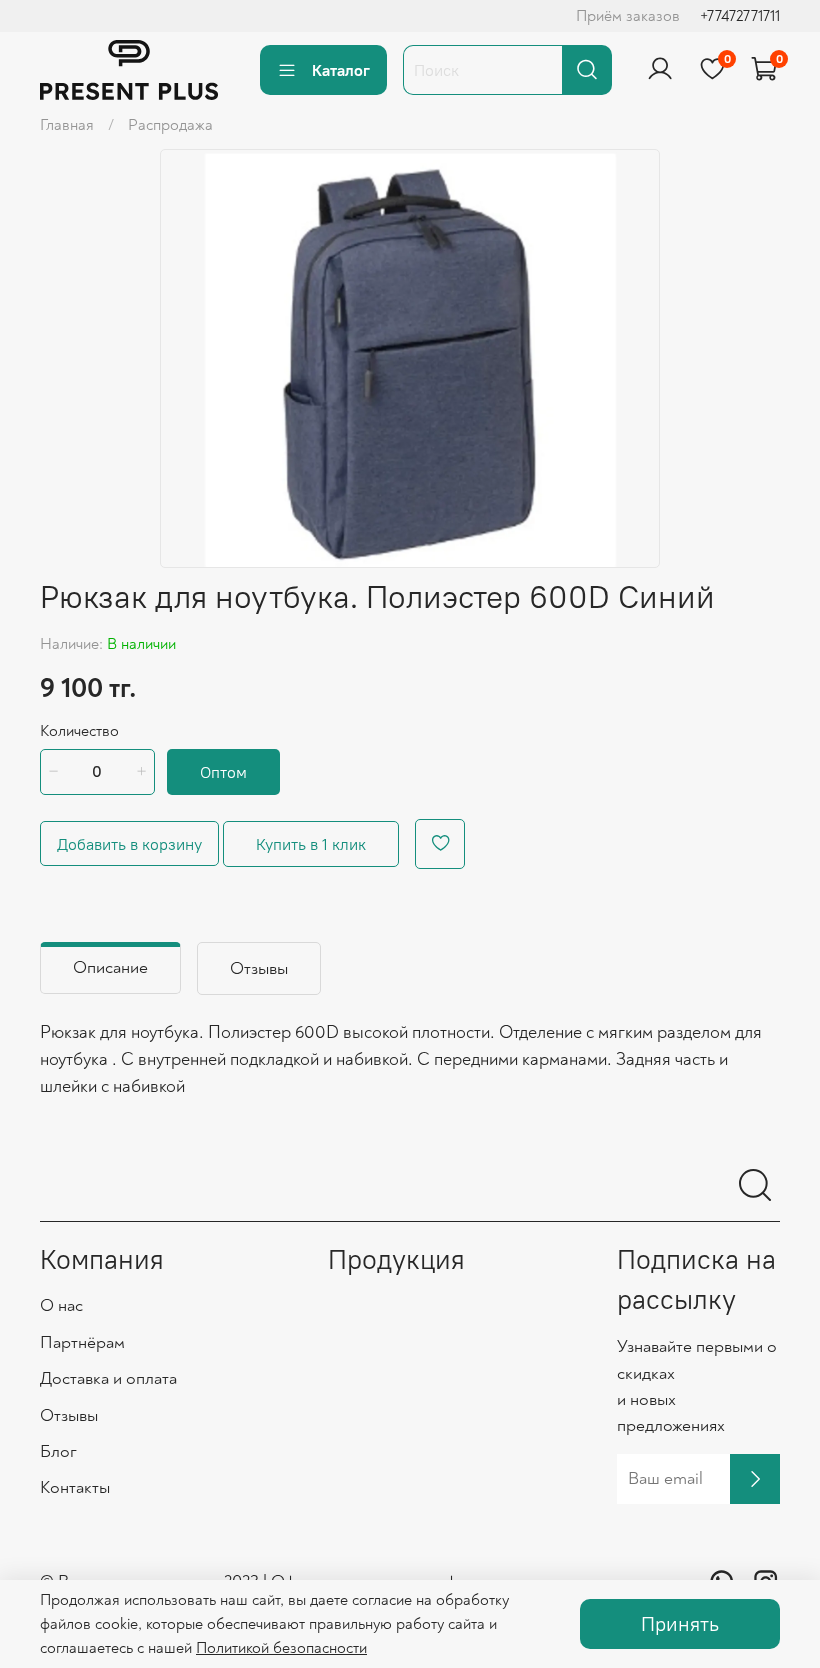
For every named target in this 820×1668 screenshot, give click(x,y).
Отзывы (69, 1415)
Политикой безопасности (281, 1648)
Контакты (75, 1487)
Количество (79, 731)
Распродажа (170, 125)
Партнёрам (82, 1342)
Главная (67, 125)
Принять (680, 1623)
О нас (61, 1305)
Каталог (341, 70)
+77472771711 (740, 16)
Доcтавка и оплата (108, 1378)
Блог (58, 1451)
